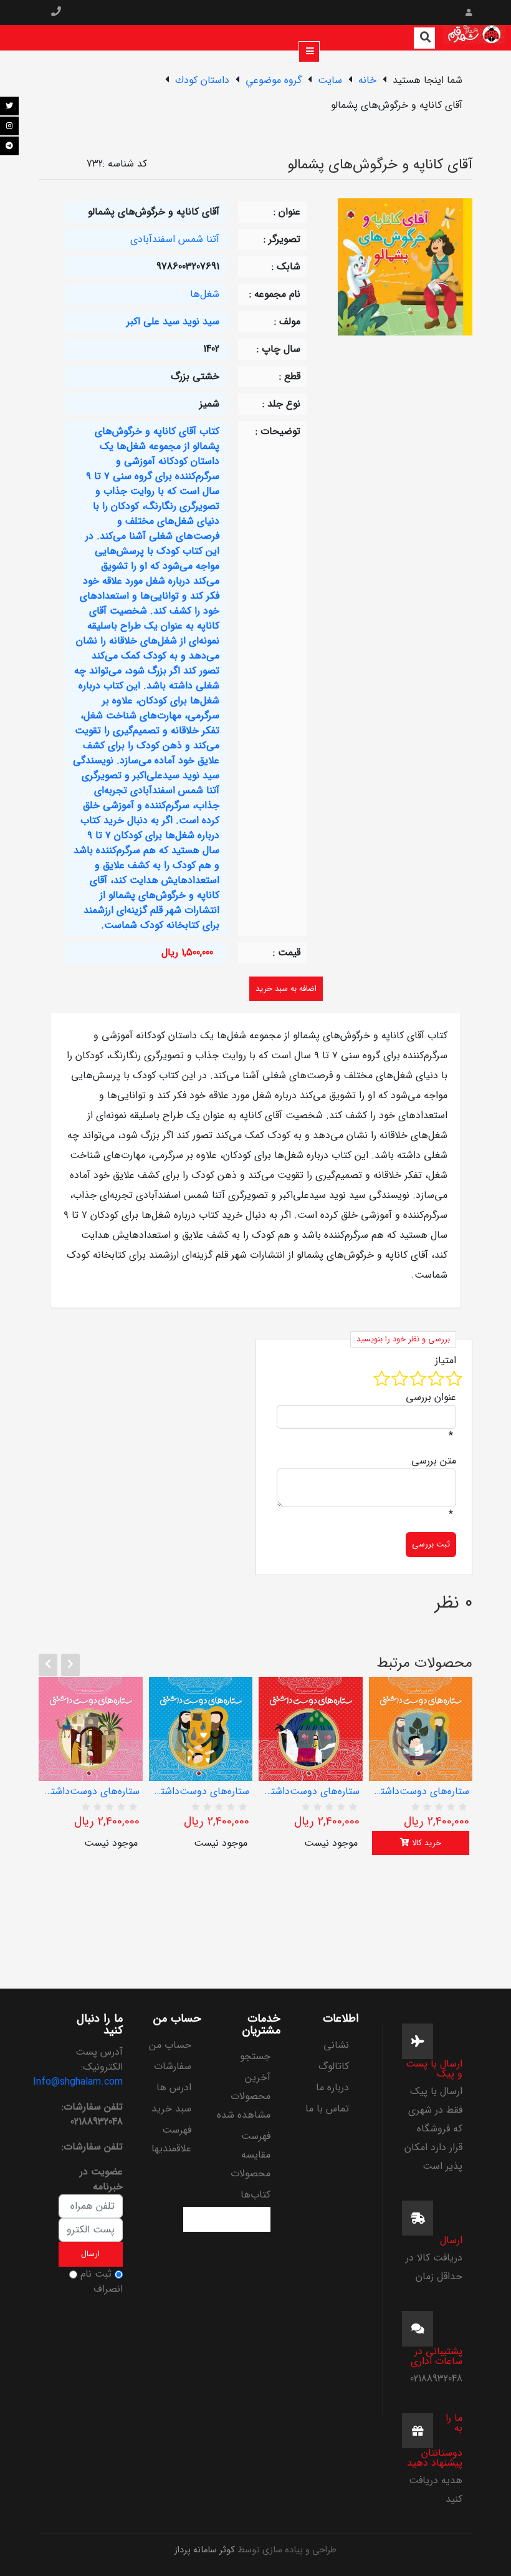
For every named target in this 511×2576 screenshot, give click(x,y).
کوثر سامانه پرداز (205, 2550)
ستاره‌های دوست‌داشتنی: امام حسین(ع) (311, 1792)
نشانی (336, 2045)
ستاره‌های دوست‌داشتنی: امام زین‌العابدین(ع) (421, 1792)
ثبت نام (96, 2274)
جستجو (255, 2056)
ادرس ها (174, 2087)
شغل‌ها (205, 294)
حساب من (170, 2045)
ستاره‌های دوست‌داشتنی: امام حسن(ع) (201, 1792)
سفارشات (173, 2066)
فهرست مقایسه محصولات (251, 2155)
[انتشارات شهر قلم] (474, 37)
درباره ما (332, 2087)
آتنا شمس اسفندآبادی (175, 239)
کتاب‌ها (255, 2195)
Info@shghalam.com (78, 2082)
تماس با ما (327, 2109)
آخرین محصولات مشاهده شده (244, 2096)
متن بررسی (434, 1461)
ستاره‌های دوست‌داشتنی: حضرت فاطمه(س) (91, 1792)
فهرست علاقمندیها (171, 2139)
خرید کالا (425, 1843)
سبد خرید (171, 2109)
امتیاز (446, 1361)
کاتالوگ (334, 2066)
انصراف (108, 2289)
